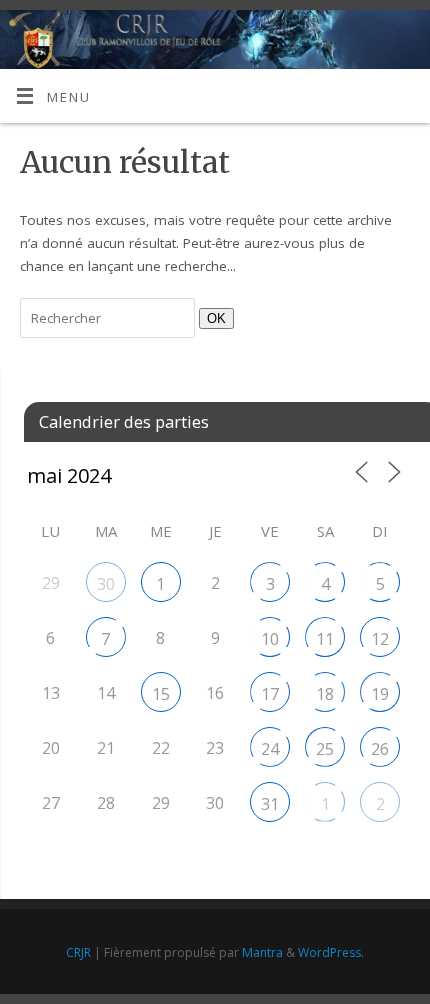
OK (212, 318)
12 (380, 639)
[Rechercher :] (109, 318)
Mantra (262, 952)
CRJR (78, 952)
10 (270, 639)
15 (161, 694)
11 (325, 639)
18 (325, 694)
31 (270, 804)
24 (270, 749)
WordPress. (331, 952)
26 (380, 749)
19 (380, 694)
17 (270, 694)
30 (106, 584)
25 (325, 749)
